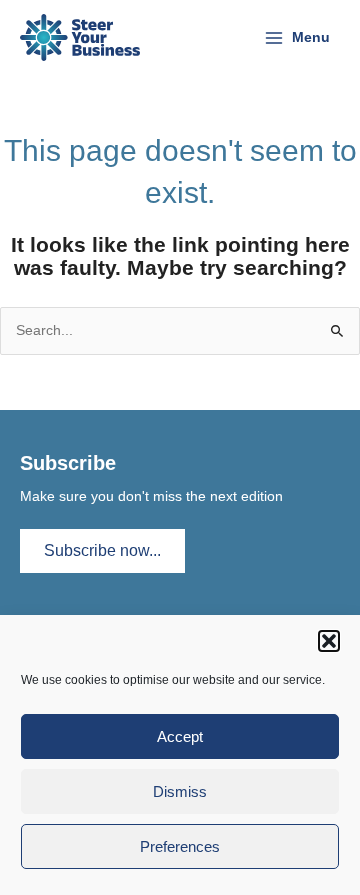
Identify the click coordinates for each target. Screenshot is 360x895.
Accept (180, 736)
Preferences (180, 846)
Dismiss (180, 791)
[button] (329, 641)
